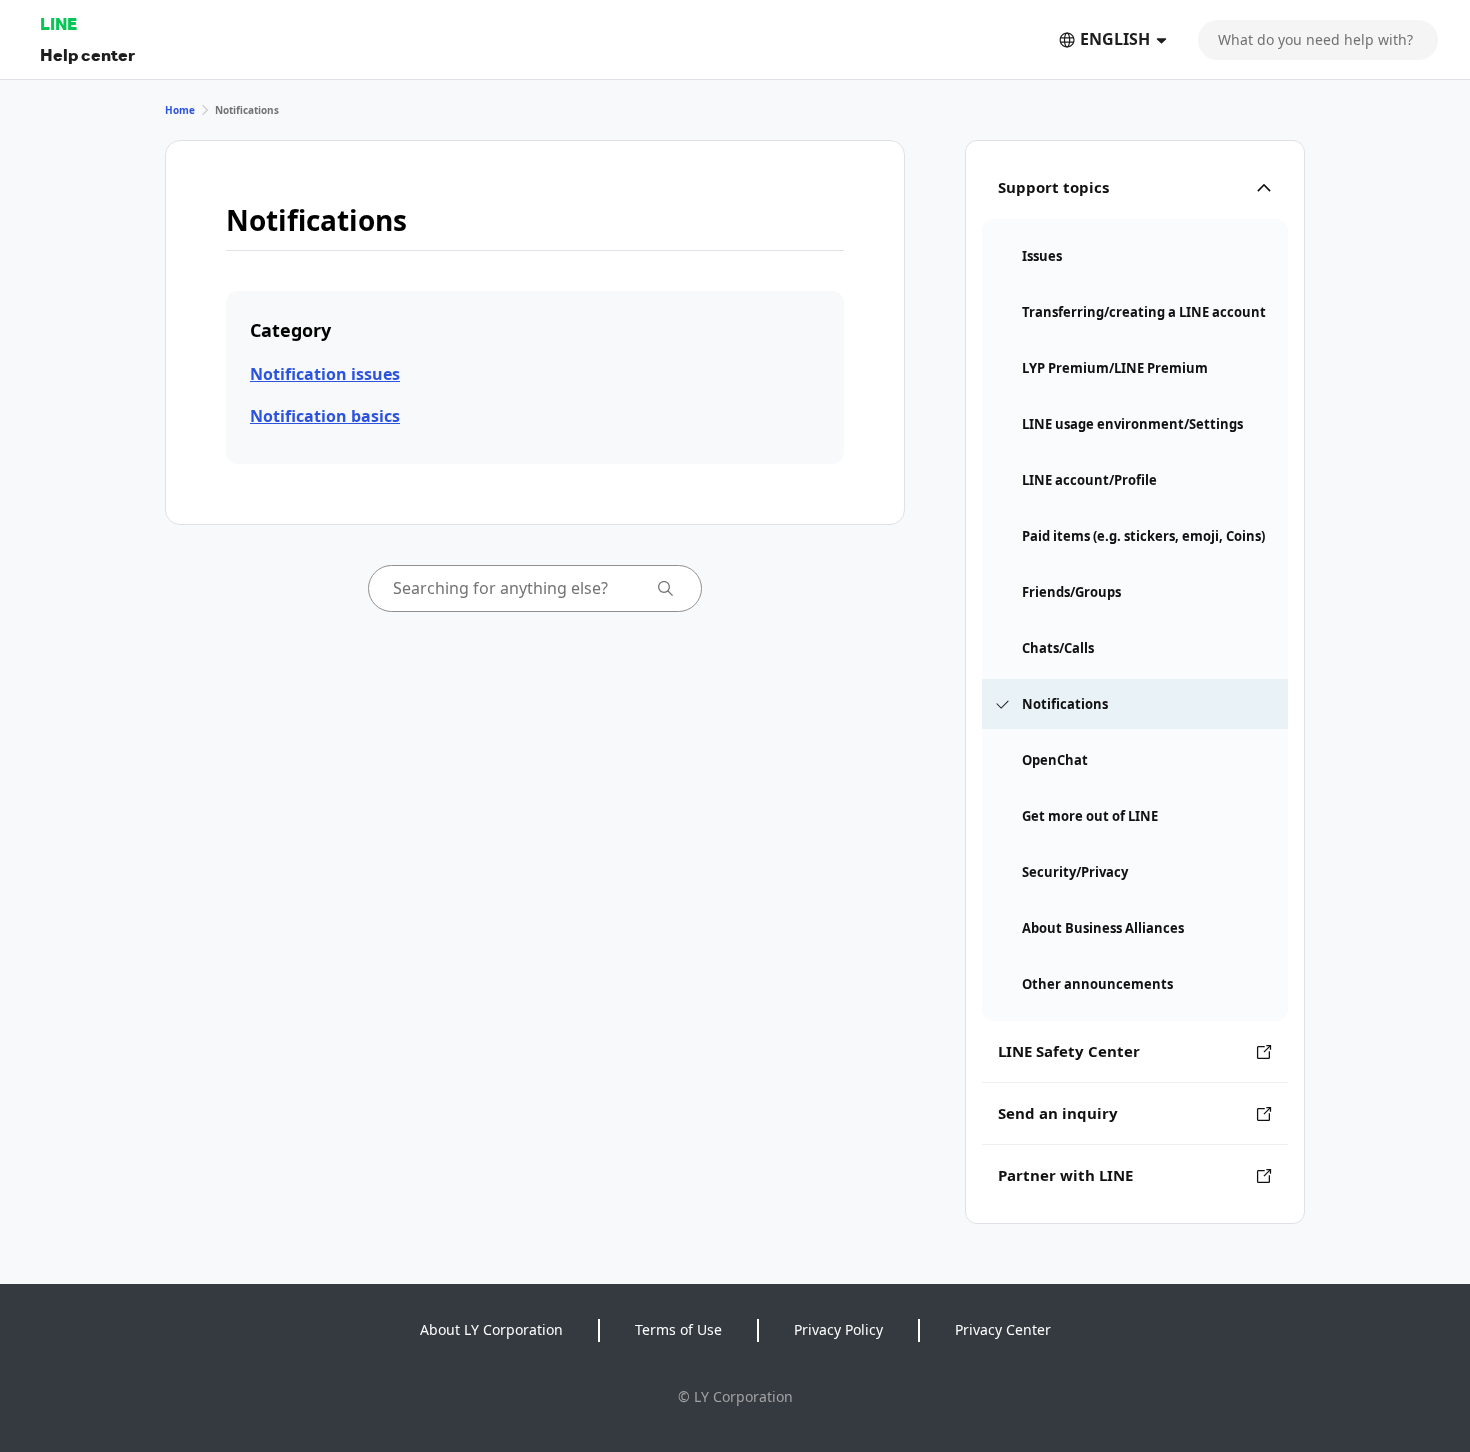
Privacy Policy (838, 1329)
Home (180, 110)
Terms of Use (678, 1329)
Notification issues (325, 374)
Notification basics (325, 416)
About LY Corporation (491, 1329)
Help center (87, 54)
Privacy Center (1003, 1329)
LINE (58, 23)
